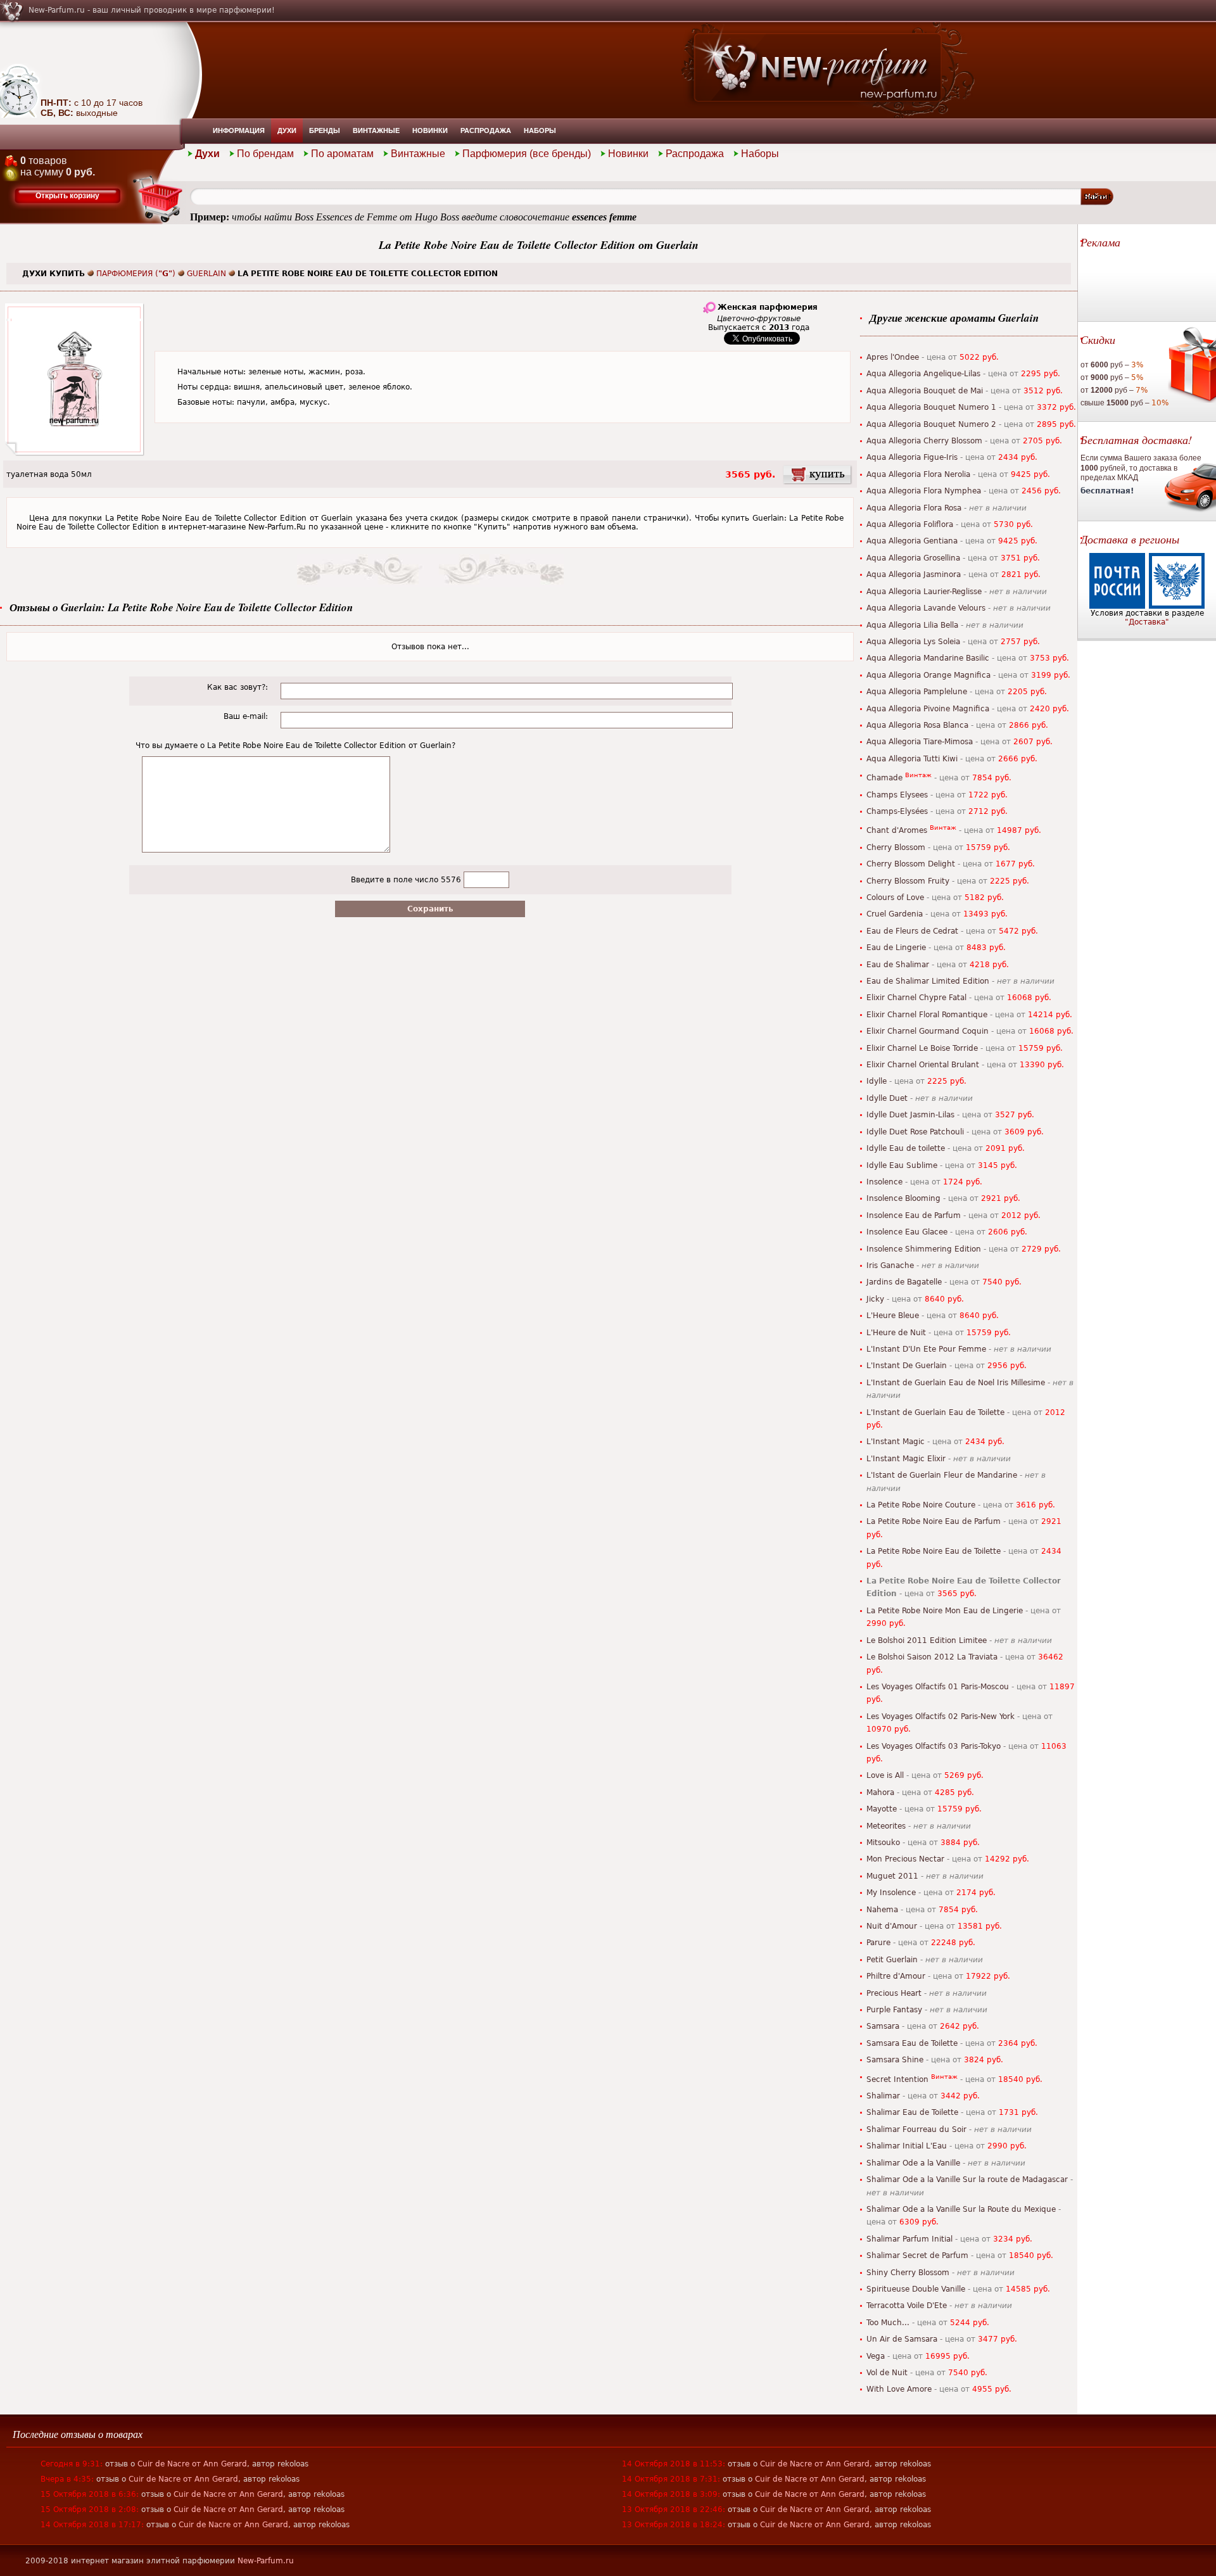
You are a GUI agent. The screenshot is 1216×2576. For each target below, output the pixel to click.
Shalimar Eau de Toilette (912, 2112)
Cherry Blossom (896, 847)
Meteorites (886, 1826)
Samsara (883, 2026)
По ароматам (342, 154)
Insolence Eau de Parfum (914, 1215)
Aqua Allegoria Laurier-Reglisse (924, 592)
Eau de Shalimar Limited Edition (928, 981)
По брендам (265, 154)
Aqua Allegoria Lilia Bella (912, 625)
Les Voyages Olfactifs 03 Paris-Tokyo (934, 1746)
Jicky (875, 1299)
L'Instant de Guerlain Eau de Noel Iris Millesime (956, 1383)
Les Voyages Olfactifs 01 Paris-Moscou (938, 1687)
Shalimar (883, 2096)
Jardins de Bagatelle (904, 1282)
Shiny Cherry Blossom (908, 2273)
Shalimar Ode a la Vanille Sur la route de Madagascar (967, 2179)
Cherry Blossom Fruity (908, 881)
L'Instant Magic (896, 1442)
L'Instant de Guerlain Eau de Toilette (935, 1412)
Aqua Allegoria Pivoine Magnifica (928, 709)
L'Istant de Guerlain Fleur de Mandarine (942, 1475)
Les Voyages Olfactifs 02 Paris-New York (940, 1716)
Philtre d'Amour (896, 1976)
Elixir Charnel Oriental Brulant (923, 1065)
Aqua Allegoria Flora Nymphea (924, 491)
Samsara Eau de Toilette (912, 2043)
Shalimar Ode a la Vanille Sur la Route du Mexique (961, 2209)
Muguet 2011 (892, 1876)
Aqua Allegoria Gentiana (912, 541)
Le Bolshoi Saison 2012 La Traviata (932, 1657)
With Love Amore (899, 2389)
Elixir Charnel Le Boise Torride (922, 1048)
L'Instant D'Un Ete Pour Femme (926, 1349)
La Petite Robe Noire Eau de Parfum (934, 1521)
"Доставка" (1147, 622)
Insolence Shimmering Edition (924, 1249)
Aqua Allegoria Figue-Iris (912, 457)
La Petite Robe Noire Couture (921, 1505)
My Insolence (891, 1893)
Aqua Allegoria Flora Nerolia (918, 474)
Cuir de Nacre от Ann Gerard (192, 2464)
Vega (876, 2356)
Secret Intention (897, 2079)
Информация (239, 130)
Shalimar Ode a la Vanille (913, 2163)
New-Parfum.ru (266, 2561)
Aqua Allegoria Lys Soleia (913, 642)
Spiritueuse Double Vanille (916, 2289)
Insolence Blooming (903, 1198)
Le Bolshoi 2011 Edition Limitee (927, 1640)
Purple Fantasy (894, 2010)
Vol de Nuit (887, 2373)
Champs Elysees (897, 795)
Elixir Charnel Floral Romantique (927, 1015)
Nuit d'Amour (892, 1926)
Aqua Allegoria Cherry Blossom (924, 441)
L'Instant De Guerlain (907, 1366)
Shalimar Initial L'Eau (907, 2146)
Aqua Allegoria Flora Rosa (914, 508)
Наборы (540, 130)
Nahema (882, 1910)
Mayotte (882, 1809)
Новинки (430, 130)
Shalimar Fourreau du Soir (916, 2129)
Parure (878, 1943)
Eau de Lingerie (896, 948)
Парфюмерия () (136, 274)
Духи (287, 130)
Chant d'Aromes (897, 830)
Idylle (877, 1081)
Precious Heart (894, 1993)
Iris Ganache (890, 1266)
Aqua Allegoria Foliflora (910, 524)
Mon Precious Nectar (905, 1859)
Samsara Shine (895, 2060)
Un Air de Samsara (902, 2339)
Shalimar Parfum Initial (909, 2239)
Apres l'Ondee (893, 357)
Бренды (325, 130)
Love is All (885, 1775)
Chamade (884, 778)
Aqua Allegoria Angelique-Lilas (923, 374)
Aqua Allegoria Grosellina (913, 558)
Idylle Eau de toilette (906, 1148)
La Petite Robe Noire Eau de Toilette (934, 1551)
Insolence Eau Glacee (907, 1232)
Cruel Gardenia (895, 914)
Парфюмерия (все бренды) (527, 154)
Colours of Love (895, 898)
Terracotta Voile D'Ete (907, 2306)
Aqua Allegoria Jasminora (914, 574)
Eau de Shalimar (898, 965)
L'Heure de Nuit (896, 1333)
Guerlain (206, 274)
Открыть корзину (67, 196)
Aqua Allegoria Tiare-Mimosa (920, 742)
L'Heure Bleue (893, 1316)
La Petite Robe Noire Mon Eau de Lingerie (945, 1611)
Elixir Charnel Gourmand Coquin (928, 1031)
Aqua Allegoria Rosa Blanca (917, 725)
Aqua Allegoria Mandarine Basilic (928, 658)
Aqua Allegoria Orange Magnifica (928, 675)
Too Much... (888, 2323)
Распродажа (486, 130)
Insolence (884, 1182)
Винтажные (376, 130)
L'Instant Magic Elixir (906, 1459)
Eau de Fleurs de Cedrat (912, 931)
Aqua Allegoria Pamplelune (917, 692)
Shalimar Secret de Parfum (917, 2256)
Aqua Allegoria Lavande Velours (926, 608)
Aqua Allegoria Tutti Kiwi (912, 759)
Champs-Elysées (897, 811)
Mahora (880, 1792)
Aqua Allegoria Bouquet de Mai (925, 391)
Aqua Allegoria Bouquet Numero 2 (931, 424)
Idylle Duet (887, 1098)
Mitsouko (883, 1843)
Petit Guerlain (892, 1960)
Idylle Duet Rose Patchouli (915, 1132)
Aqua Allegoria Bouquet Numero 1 (931, 407)
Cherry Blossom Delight (911, 864)
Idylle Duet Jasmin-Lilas (910, 1115)
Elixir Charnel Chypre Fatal (916, 998)
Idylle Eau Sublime (902, 1165)
